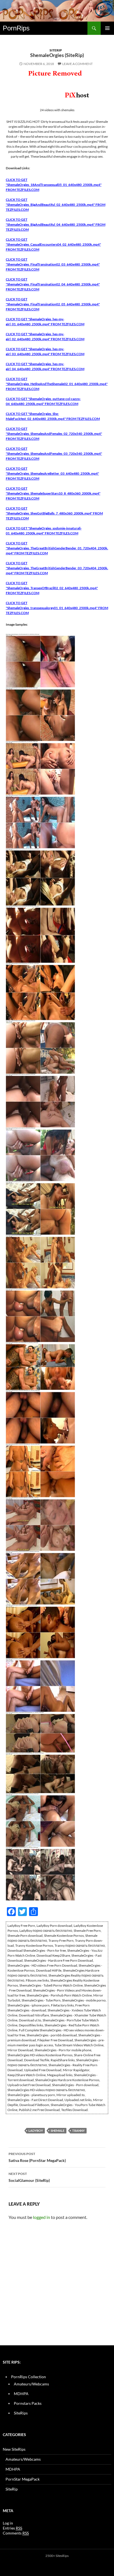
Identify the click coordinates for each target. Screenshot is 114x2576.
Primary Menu (107, 28)
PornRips (16, 28)
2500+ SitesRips (57, 2556)
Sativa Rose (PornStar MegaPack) (37, 2157)
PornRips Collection (28, 2377)
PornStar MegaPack (23, 2479)
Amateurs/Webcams (31, 2384)
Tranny (78, 2131)
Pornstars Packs (28, 2403)
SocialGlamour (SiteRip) (29, 2177)
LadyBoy (36, 2131)
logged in (42, 2217)
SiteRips (21, 2413)
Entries (12, 2528)
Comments (16, 2533)
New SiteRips (14, 2449)
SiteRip (56, 50)
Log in (8, 2523)
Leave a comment (77, 64)
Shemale (58, 2131)
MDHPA (21, 2394)
